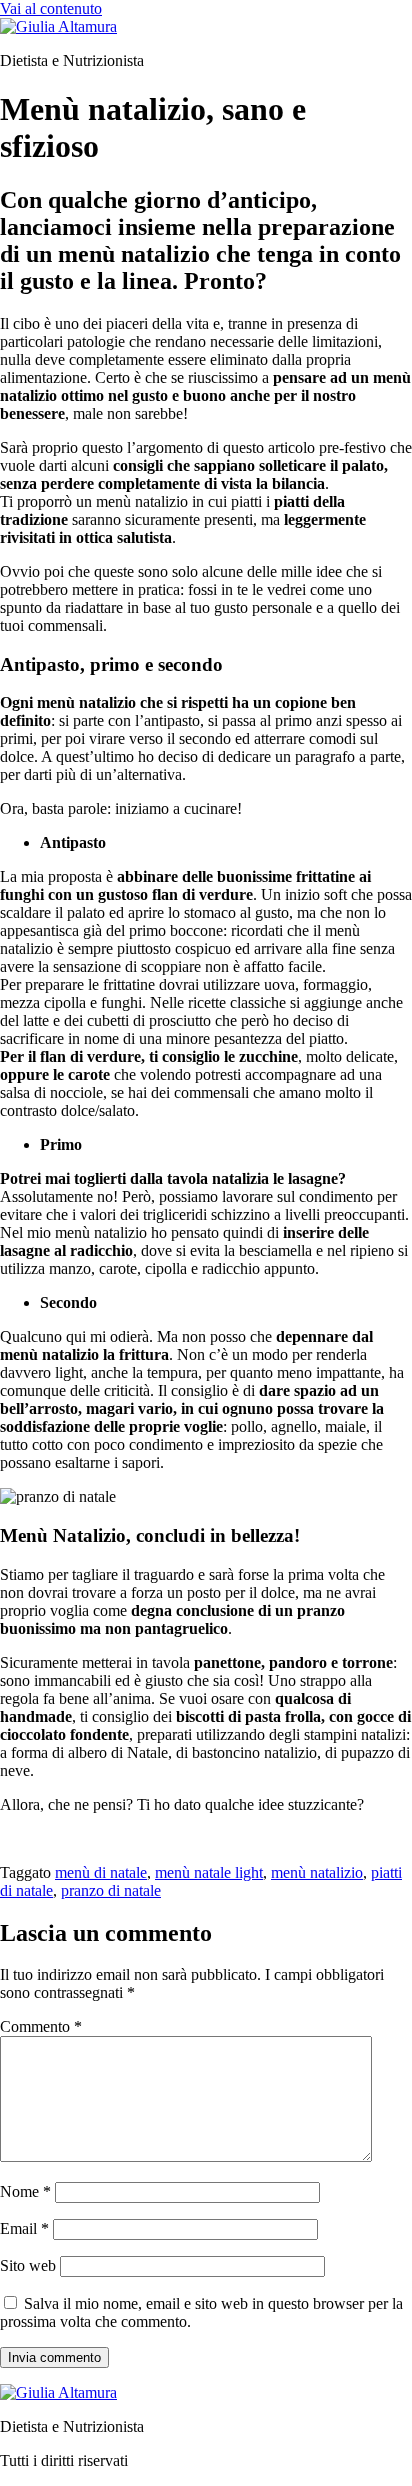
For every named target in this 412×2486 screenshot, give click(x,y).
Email (24, 2228)
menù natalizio (317, 1872)
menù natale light (209, 1872)
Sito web (28, 2265)
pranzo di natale (111, 1890)
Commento (41, 2026)
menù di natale (101, 1872)
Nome (25, 2191)
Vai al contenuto (51, 8)
